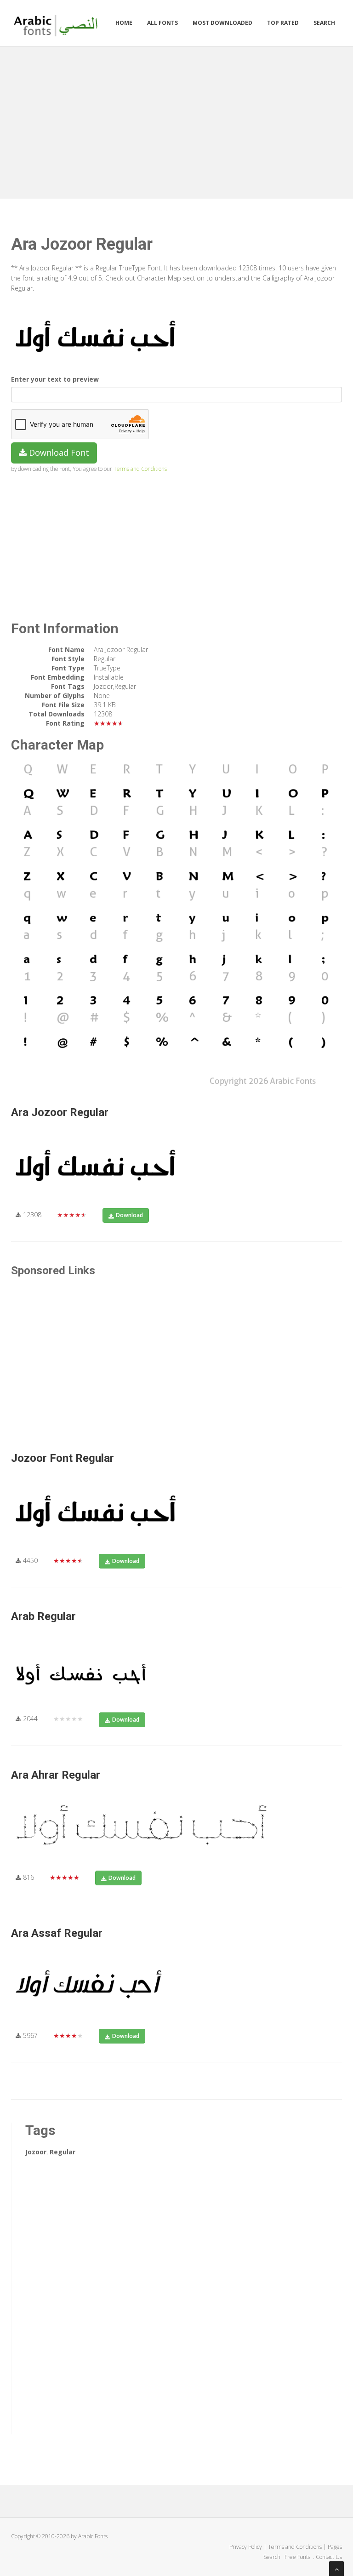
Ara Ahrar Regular (56, 1775)
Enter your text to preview (55, 379)
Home (124, 23)
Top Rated (283, 23)
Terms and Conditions (140, 469)
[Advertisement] (176, 120)
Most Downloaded (222, 23)
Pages (335, 2547)
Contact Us (329, 2557)
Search (324, 23)
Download (129, 1215)
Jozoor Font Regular (63, 1458)
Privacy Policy (246, 2547)
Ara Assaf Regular (57, 1933)
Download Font (58, 452)
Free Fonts (298, 2557)
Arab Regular (43, 1616)
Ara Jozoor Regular (60, 1112)
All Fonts (162, 23)
